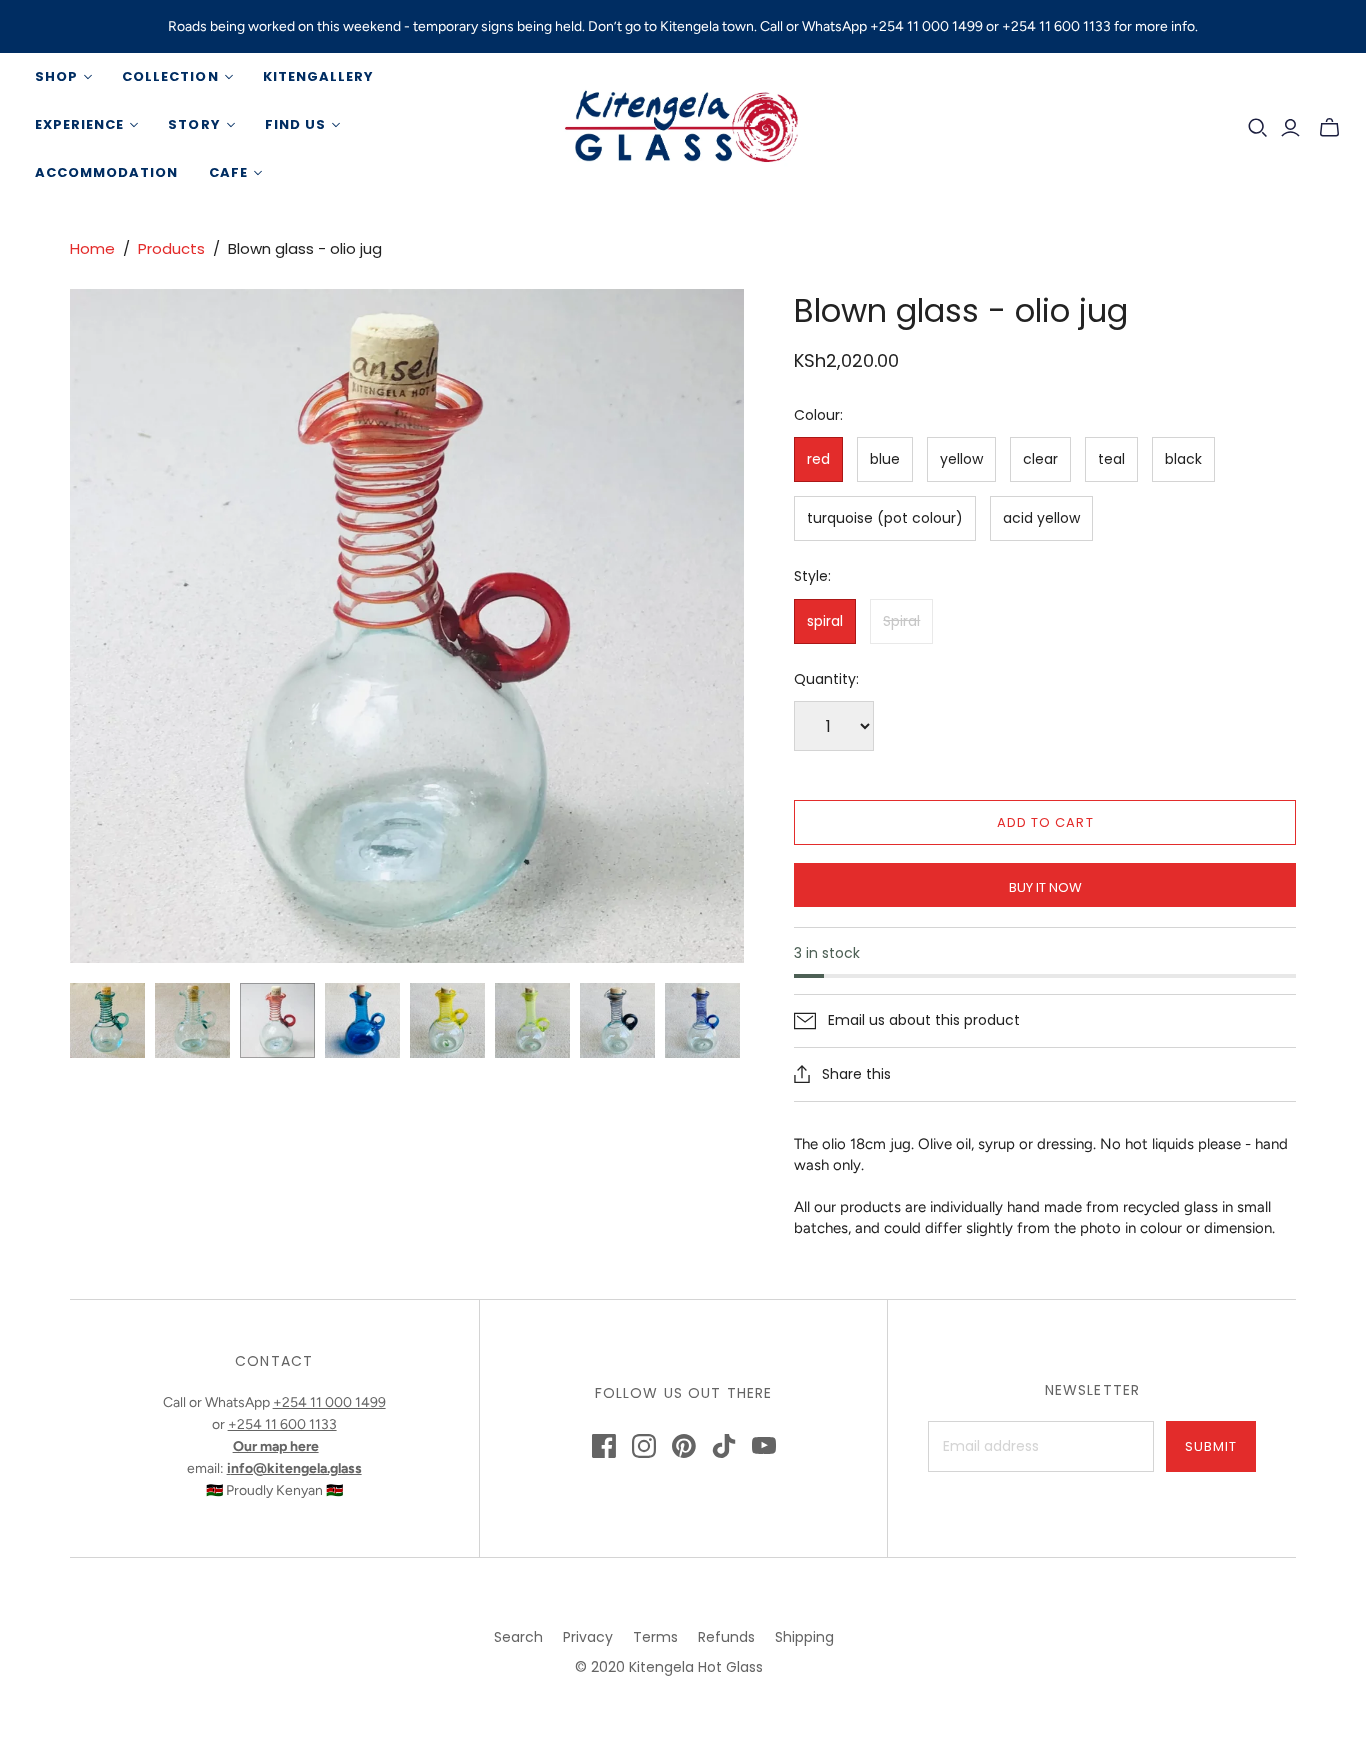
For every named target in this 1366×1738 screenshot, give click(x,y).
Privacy (588, 1637)
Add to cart (1045, 822)
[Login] (1290, 128)
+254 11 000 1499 (329, 1402)
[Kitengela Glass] (683, 125)
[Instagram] (644, 1446)
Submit (1211, 1446)
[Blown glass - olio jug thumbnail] (107, 1020)
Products (171, 248)
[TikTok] (724, 1446)
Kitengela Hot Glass (696, 1667)
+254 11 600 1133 (282, 1424)
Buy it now (1045, 887)
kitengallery (318, 76)
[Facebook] (604, 1446)
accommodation (107, 172)
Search (518, 1637)
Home (92, 248)
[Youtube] (764, 1446)
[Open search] (1258, 128)
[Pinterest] (684, 1446)
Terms (655, 1637)
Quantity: (826, 679)
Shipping (804, 1637)
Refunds (726, 1637)
